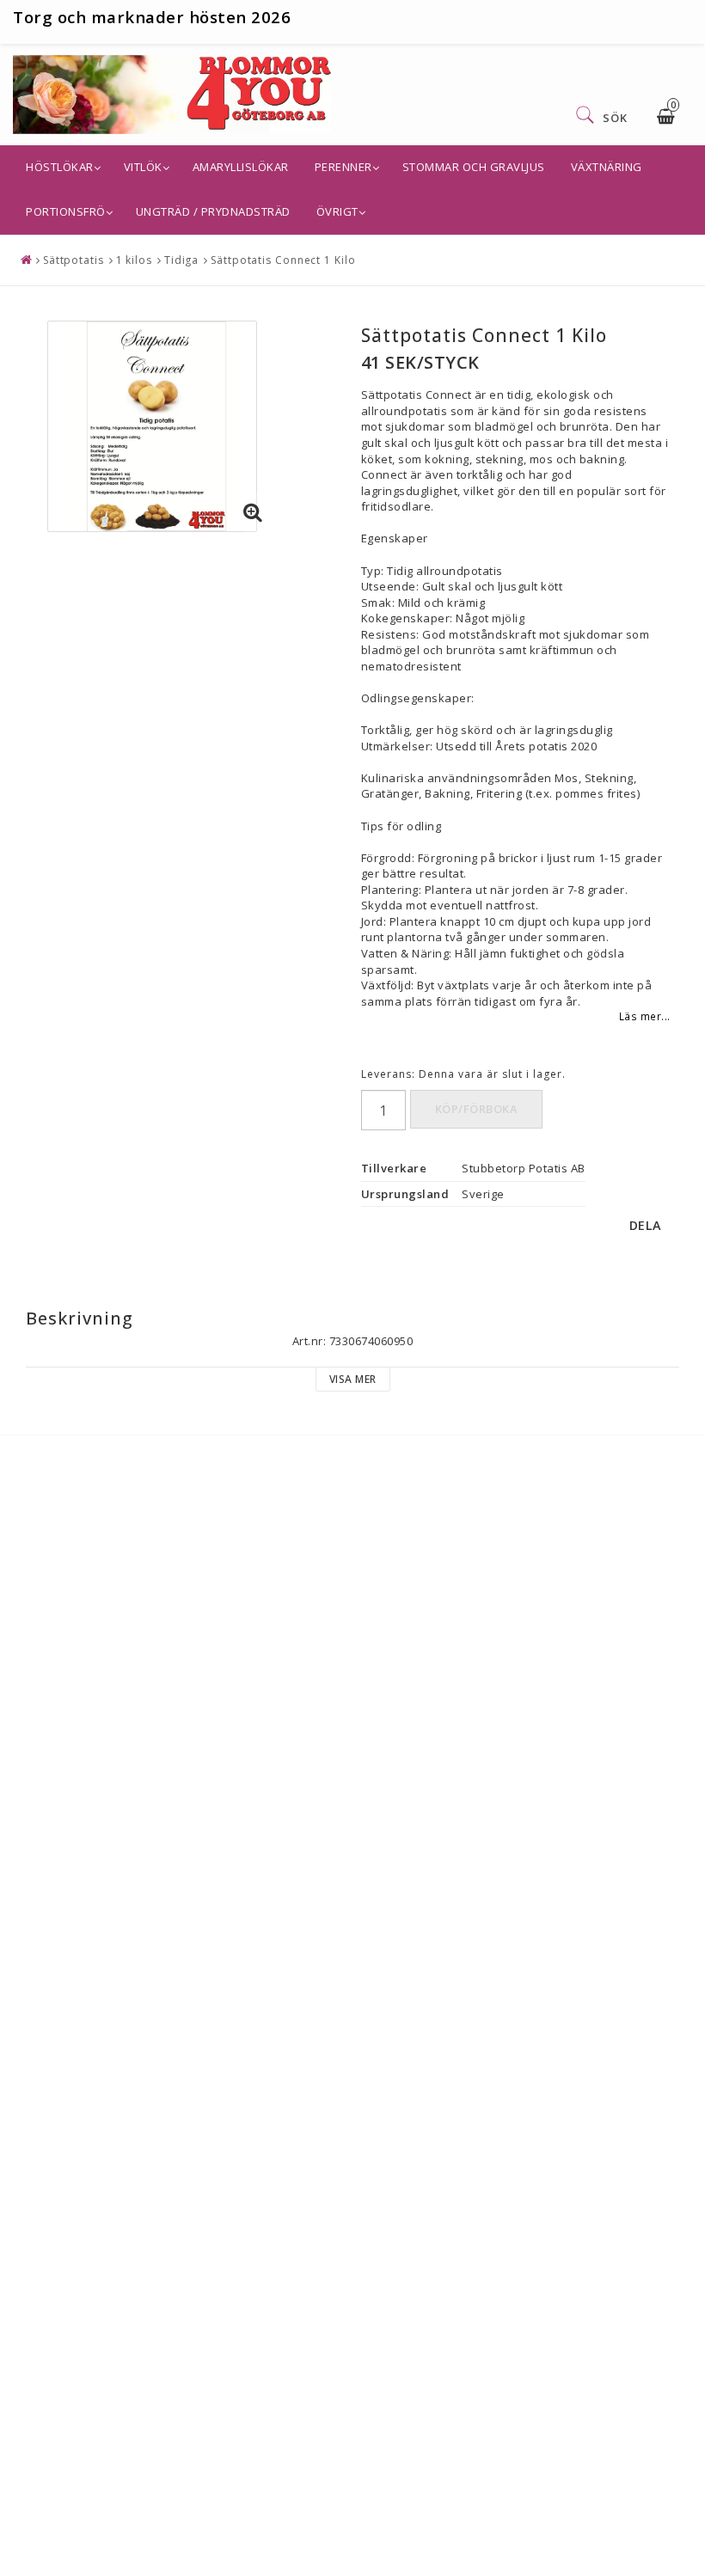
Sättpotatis (74, 260)
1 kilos (134, 260)
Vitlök (143, 167)
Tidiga (181, 260)
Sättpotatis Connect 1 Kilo (283, 260)
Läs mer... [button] (645, 1016)
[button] (254, 513)
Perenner (343, 167)
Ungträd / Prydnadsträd (213, 211)
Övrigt (337, 211)
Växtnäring (607, 167)
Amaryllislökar (241, 167)
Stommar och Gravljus (474, 167)
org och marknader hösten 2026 (158, 17)
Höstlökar (60, 167)
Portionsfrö (66, 211)
